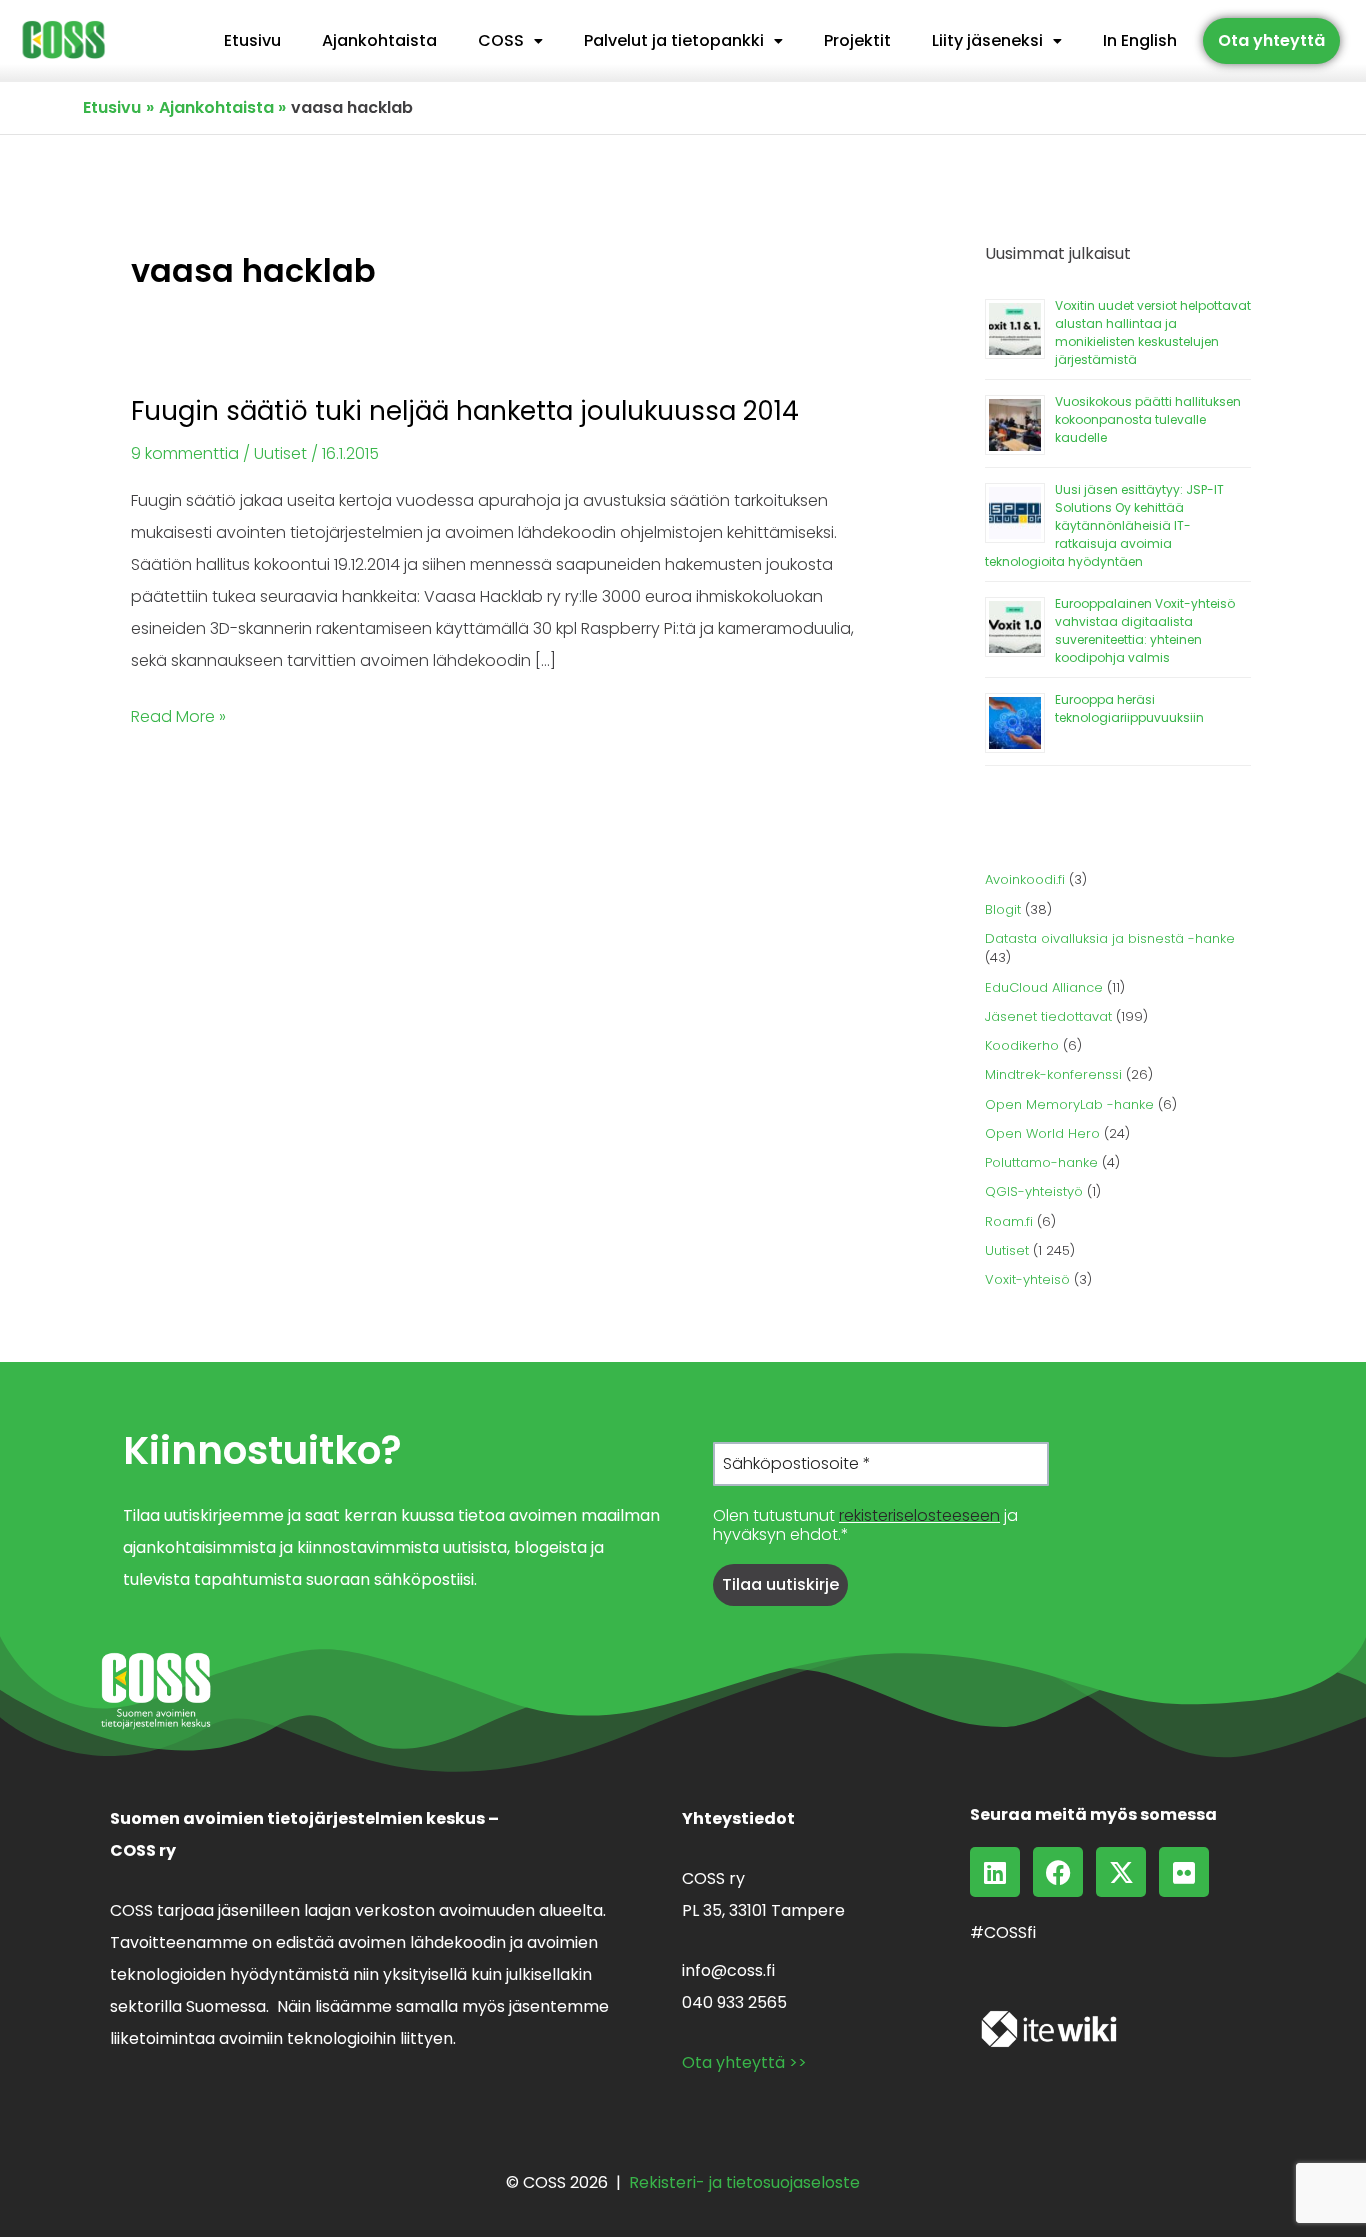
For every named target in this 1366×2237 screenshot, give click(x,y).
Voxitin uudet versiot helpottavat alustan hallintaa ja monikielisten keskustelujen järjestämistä (1153, 332)
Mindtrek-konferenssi (1053, 1074)
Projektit (857, 40)
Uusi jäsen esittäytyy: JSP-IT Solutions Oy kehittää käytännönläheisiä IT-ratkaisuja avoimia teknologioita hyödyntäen (1104, 525)
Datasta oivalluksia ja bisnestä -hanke (1110, 938)
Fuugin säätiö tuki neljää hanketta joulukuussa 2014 (465, 411)
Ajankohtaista (379, 40)
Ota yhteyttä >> (744, 2062)
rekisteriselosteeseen (919, 1515)
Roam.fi (1009, 1221)
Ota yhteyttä (1271, 40)
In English (1140, 40)
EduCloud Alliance (1044, 987)
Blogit (1003, 909)
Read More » (178, 714)
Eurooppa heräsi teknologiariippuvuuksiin (1129, 708)
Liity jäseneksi (987, 40)
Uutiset (280, 453)
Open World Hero (1042, 1133)
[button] (510, 41)
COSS (501, 40)
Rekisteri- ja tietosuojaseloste (744, 2182)
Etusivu (252, 40)
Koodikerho (1022, 1045)
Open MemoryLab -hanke (1069, 1104)
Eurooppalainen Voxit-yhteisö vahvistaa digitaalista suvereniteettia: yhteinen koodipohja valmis (1145, 630)
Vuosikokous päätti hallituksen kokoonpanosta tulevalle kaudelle (1148, 419)
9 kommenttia (185, 453)
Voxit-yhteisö (1027, 1279)
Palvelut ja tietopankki (674, 40)
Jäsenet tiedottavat (1048, 1016)
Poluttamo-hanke (1041, 1162)
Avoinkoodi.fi (1025, 879)
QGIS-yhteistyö (1034, 1191)
